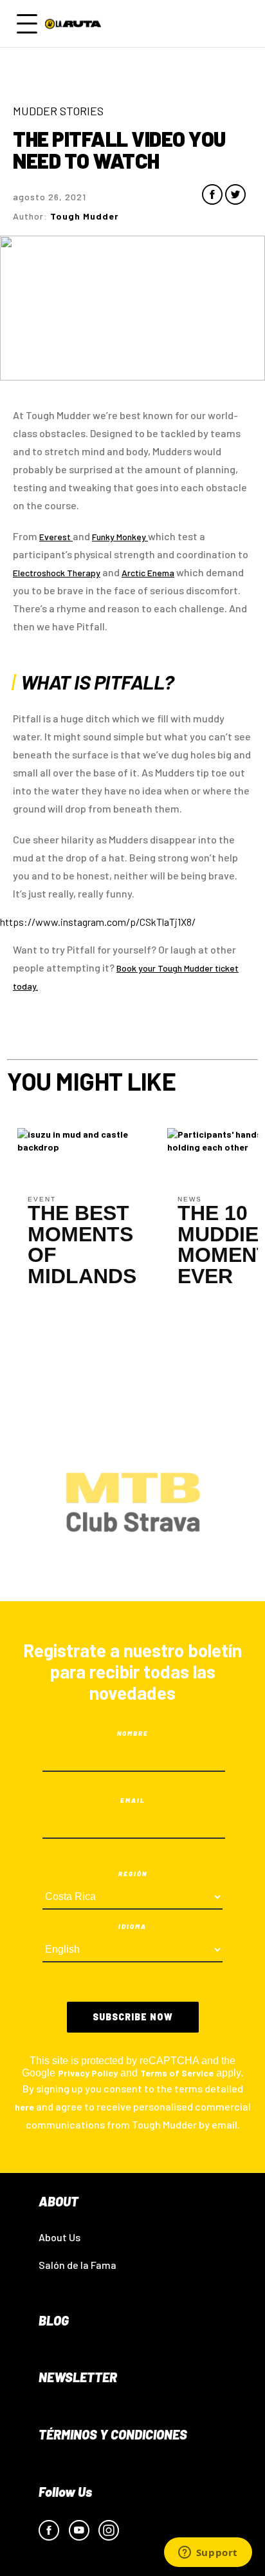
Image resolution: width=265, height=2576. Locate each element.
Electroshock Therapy (57, 573)
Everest (56, 537)
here (24, 2107)
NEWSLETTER (78, 2377)
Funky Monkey (120, 537)
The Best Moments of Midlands (82, 1245)
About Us (59, 2237)
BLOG (54, 2320)
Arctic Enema (148, 573)
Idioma (132, 1926)
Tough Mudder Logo (75, 24)
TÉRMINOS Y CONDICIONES (113, 2434)
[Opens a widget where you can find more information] (208, 2553)
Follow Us (65, 2492)
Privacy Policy (88, 2073)
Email (133, 1800)
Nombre (133, 1733)
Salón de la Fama (78, 2265)
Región (133, 1874)
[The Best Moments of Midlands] (82, 1139)
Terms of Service (177, 2073)
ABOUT (59, 2201)
